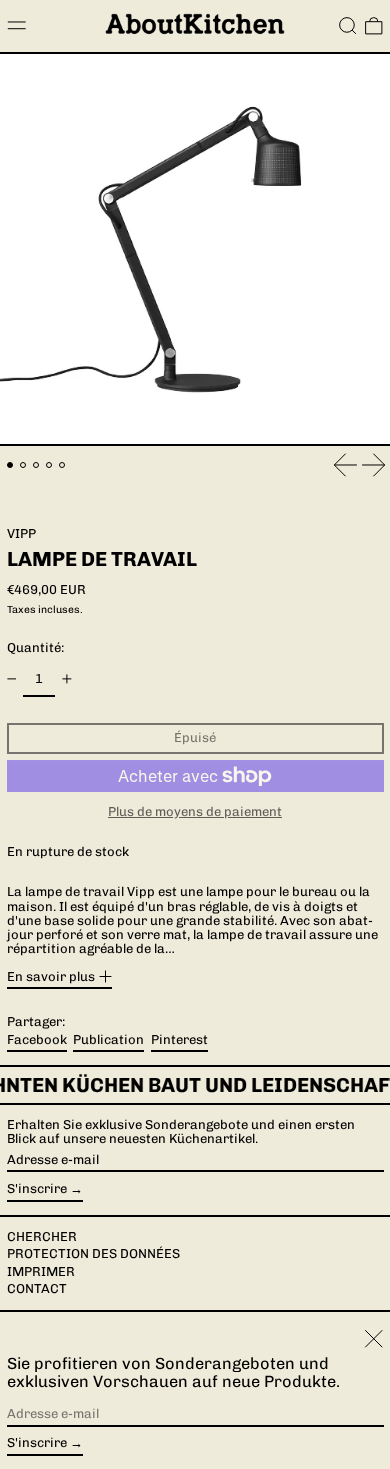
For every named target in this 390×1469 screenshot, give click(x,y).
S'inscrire (37, 1188)
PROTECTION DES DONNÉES (93, 1253)
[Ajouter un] (66, 679)
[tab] (10, 465)
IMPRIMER (41, 1271)
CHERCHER (42, 1236)
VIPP (21, 533)
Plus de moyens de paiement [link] (195, 812)
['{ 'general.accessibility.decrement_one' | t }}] (11, 679)
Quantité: (35, 647)
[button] (348, 26)
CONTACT (37, 1288)
